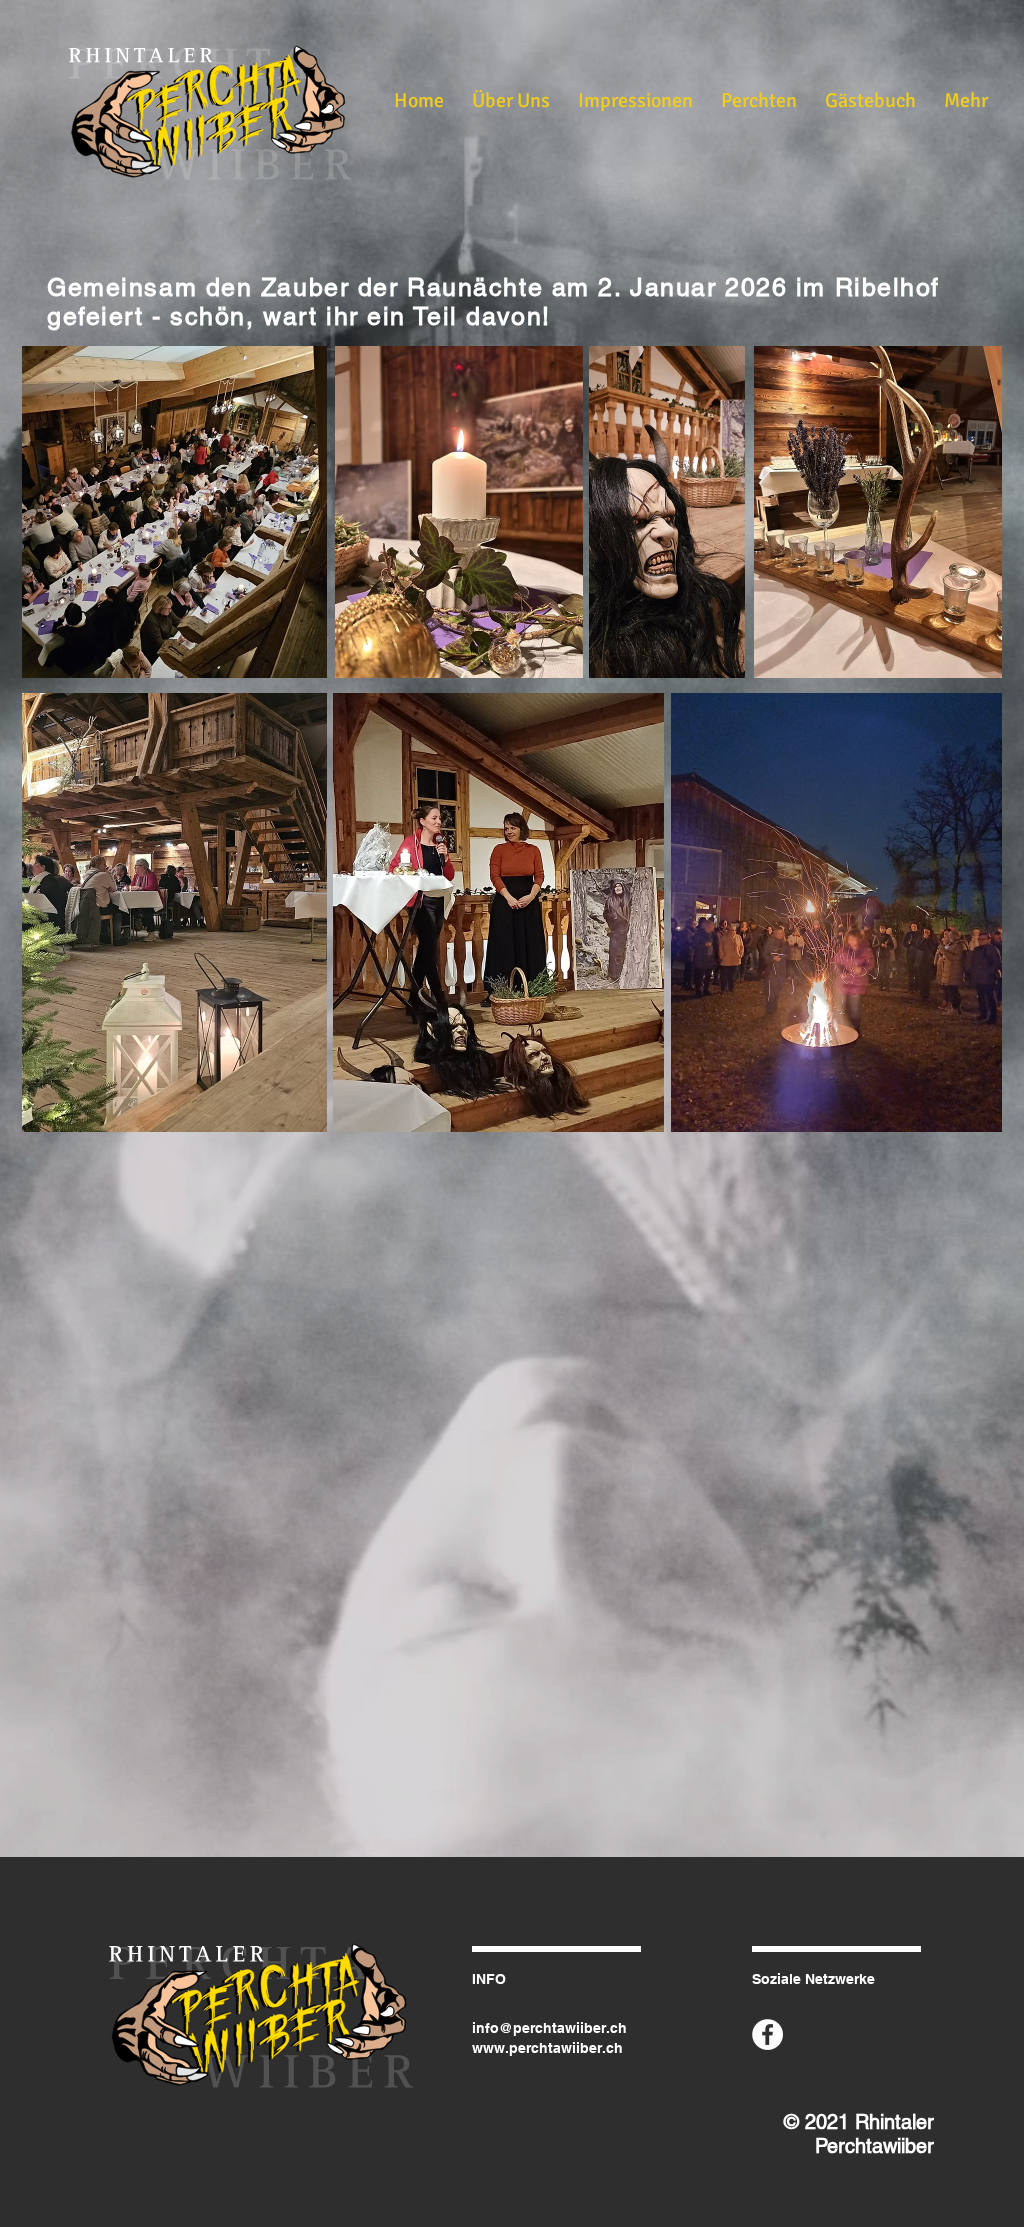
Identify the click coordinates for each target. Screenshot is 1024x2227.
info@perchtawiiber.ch (549, 2028)
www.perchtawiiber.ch (547, 2048)
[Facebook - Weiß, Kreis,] (767, 2034)
